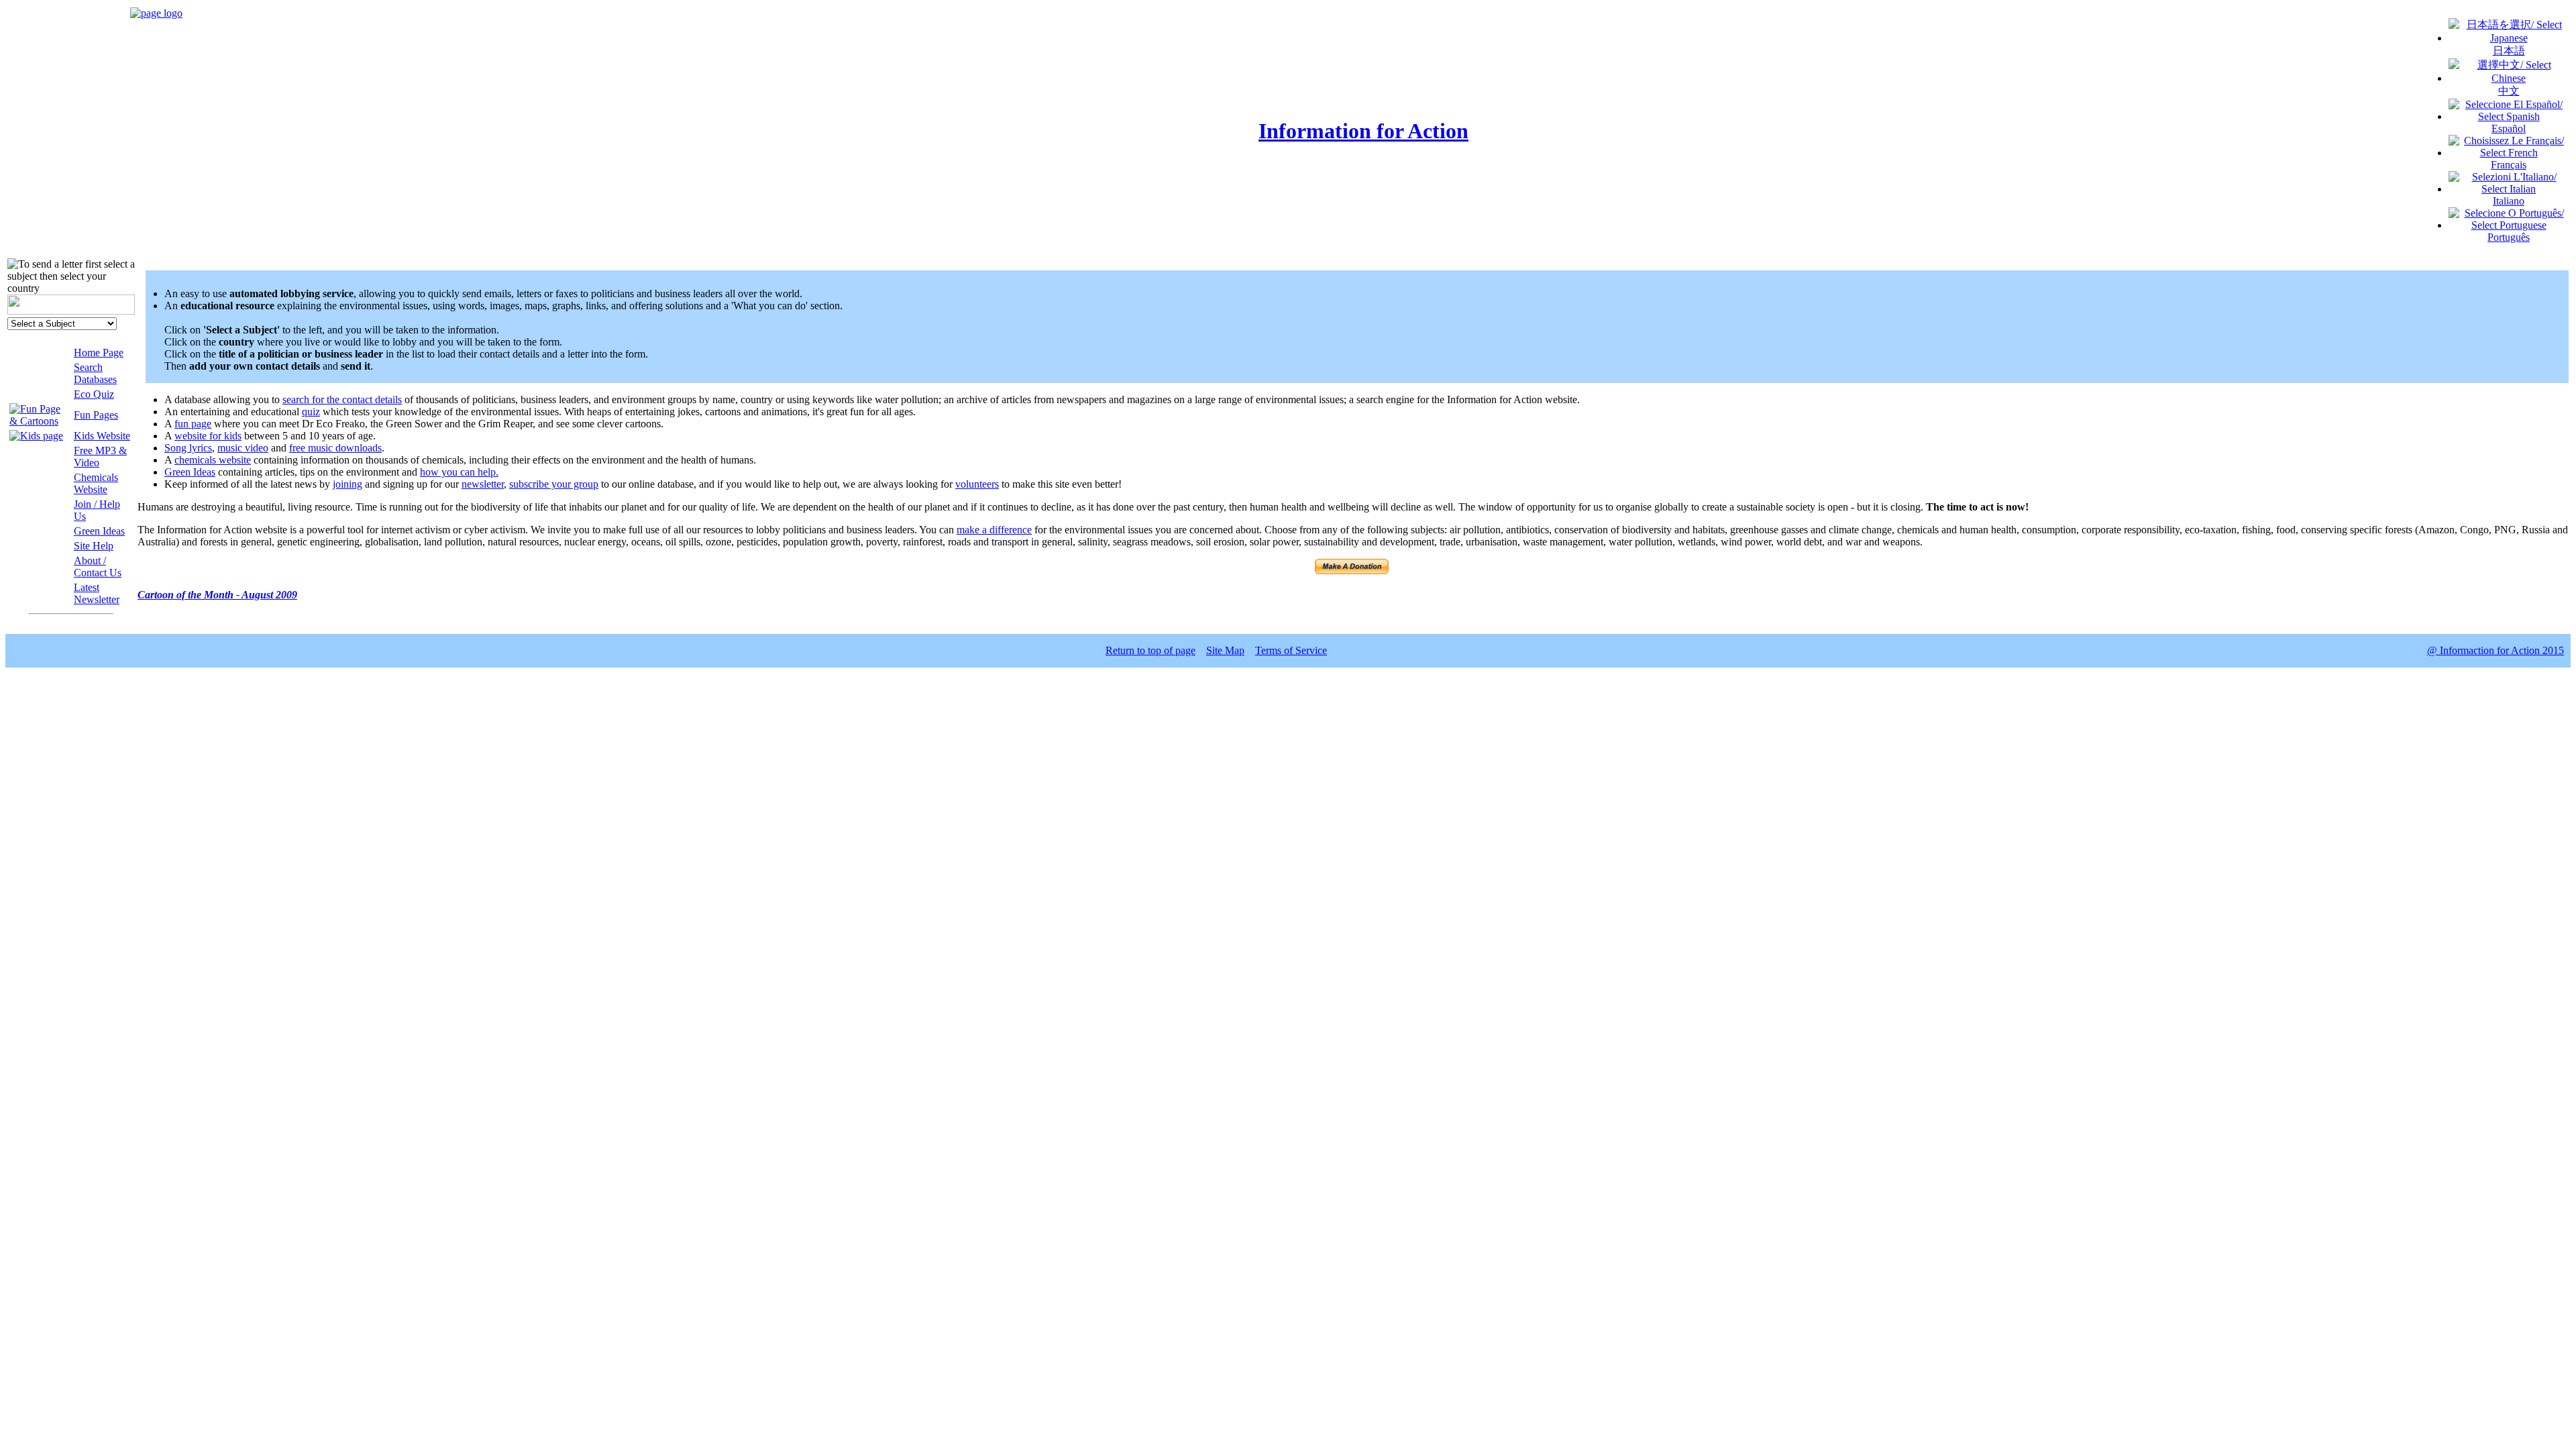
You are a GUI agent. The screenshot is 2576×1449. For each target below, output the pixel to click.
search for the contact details (342, 399)
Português (2509, 237)
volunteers (977, 484)
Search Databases (95, 373)
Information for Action (1363, 131)
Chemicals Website (96, 483)
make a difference (994, 530)
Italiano (2509, 201)
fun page (193, 424)
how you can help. (459, 472)
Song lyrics (188, 448)
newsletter (483, 484)
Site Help (94, 546)
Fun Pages (96, 415)
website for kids (208, 436)
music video (243, 448)
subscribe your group (554, 484)
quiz (311, 412)
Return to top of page (1150, 650)
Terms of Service (1291, 650)
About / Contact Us (98, 567)
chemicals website (213, 460)
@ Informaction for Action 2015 (2495, 650)
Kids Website (102, 436)
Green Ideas (99, 531)
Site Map (1225, 650)
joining (347, 484)
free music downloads (335, 448)
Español (2509, 128)
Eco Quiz (94, 394)
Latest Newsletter (97, 593)
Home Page (99, 353)
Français (2509, 165)
